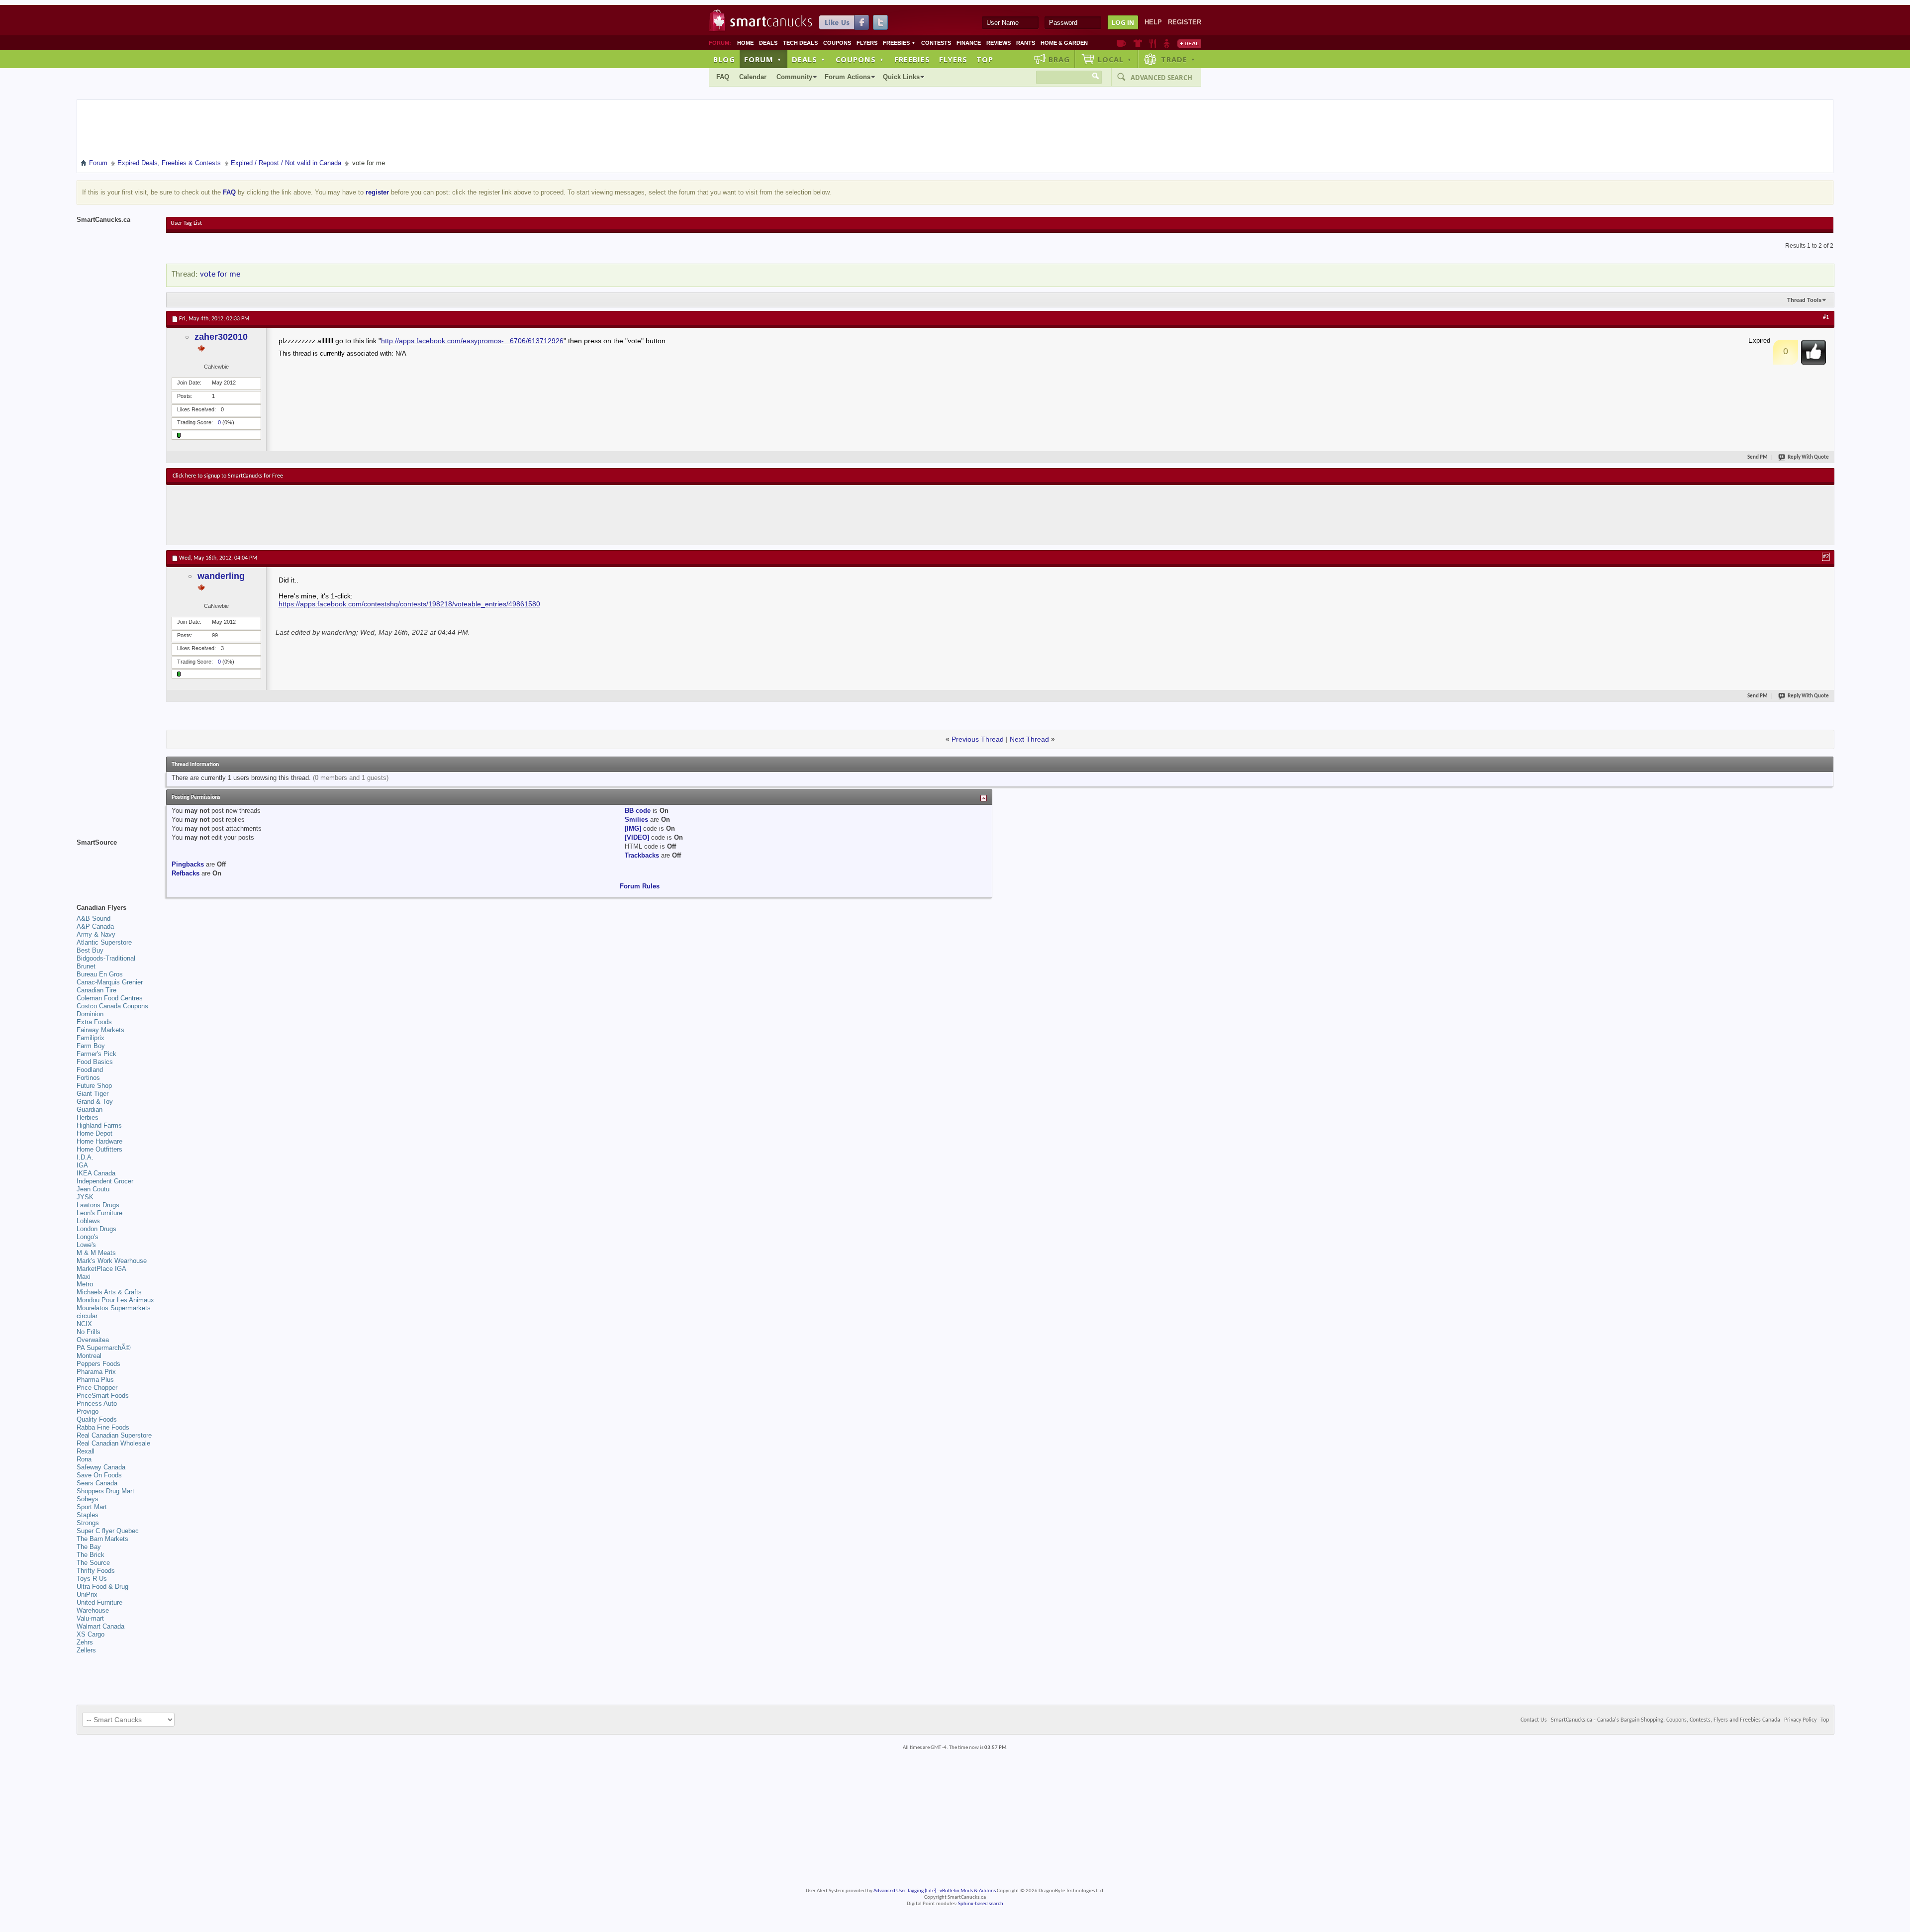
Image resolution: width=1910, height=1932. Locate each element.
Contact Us (1534, 1720)
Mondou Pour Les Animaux (115, 1300)
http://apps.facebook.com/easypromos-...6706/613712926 (472, 341)
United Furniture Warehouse (99, 1606)
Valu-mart (90, 1618)
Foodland (90, 1070)
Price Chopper (97, 1388)
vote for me (220, 274)
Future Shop (94, 1086)
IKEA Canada (96, 1173)
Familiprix (91, 1038)
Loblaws (88, 1221)
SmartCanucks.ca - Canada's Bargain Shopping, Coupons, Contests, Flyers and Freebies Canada (1666, 1720)
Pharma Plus (95, 1380)
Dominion (90, 1014)
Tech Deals (800, 43)
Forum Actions (848, 77)
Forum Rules (640, 886)
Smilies (636, 820)
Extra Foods (94, 1022)
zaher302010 (221, 337)
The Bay (89, 1547)
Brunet (86, 966)
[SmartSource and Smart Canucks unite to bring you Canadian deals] (116, 865)
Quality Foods (97, 1419)
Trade (1178, 59)
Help (1153, 22)
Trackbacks (642, 855)
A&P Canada (95, 926)
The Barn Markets (102, 1539)
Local (1115, 59)
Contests (936, 43)
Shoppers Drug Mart (105, 1491)
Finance (969, 43)
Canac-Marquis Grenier (110, 982)
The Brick (91, 1555)
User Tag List (186, 223)
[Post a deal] (1189, 43)
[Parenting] (1167, 43)
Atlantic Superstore (104, 942)
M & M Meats (96, 1253)
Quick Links (901, 77)
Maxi (84, 1277)
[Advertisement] (355, 515)
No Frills (89, 1332)
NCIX (84, 1324)
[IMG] (633, 828)
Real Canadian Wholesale (113, 1443)
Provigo (88, 1411)
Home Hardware (99, 1141)
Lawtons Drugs (98, 1205)
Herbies (88, 1117)
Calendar (753, 77)
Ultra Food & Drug (102, 1587)
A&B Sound (94, 918)
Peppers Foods (98, 1364)
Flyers (867, 43)
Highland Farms (99, 1125)
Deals (768, 43)
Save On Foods (99, 1475)
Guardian (90, 1110)
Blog (724, 59)
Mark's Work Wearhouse (112, 1261)
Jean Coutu (93, 1189)
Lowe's (86, 1245)
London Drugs (96, 1229)
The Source (93, 1563)
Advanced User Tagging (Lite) (905, 1891)
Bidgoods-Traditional (106, 958)
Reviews (999, 43)
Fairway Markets (100, 1030)
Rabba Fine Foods (103, 1427)
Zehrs (85, 1642)
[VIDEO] (637, 837)
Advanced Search (1161, 78)
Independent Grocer (105, 1181)
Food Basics (95, 1062)
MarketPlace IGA (101, 1269)
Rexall (86, 1451)
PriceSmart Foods (103, 1396)
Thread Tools (1804, 300)
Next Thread (1029, 739)
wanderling (221, 576)
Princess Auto (97, 1403)
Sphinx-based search (981, 1904)
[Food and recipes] (1153, 43)
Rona (84, 1459)
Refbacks (186, 873)
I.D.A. (85, 1157)
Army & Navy (96, 934)
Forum (763, 59)
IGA (82, 1165)
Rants (1026, 43)
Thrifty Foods (96, 1571)
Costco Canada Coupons (112, 1006)
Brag (1059, 59)
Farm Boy (91, 1046)
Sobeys (88, 1499)
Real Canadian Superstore (114, 1435)
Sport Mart (92, 1507)
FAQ (723, 77)
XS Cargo (91, 1634)
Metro (85, 1284)
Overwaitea (93, 1340)
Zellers (86, 1650)
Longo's (88, 1237)
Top (985, 59)
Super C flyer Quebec (108, 1531)
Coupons (837, 43)
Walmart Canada (100, 1626)
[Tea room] (1121, 43)
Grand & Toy (95, 1102)
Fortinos (88, 1078)
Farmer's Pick (96, 1054)
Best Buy (90, 950)
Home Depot (95, 1133)
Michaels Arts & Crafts (109, 1292)
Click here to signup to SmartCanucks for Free (228, 476)
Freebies (899, 43)
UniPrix (87, 1594)
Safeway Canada (101, 1467)
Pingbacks (188, 864)
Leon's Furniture (99, 1213)
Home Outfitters (99, 1149)
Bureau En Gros (100, 974)
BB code (638, 811)
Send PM (1758, 457)
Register (1185, 22)
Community (794, 77)
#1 (1826, 317)
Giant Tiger (93, 1094)
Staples (88, 1515)
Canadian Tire (96, 990)
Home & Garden (1064, 43)
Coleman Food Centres (110, 998)
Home (745, 43)
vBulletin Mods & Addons (968, 1891)
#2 (1826, 557)
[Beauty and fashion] (1138, 43)
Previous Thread (978, 739)
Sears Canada (97, 1483)
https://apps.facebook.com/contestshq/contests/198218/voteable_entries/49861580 (409, 604)
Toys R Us (92, 1579)
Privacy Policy (1800, 1720)
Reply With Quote (1808, 457)
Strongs (88, 1523)
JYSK (85, 1197)
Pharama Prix (96, 1372)
